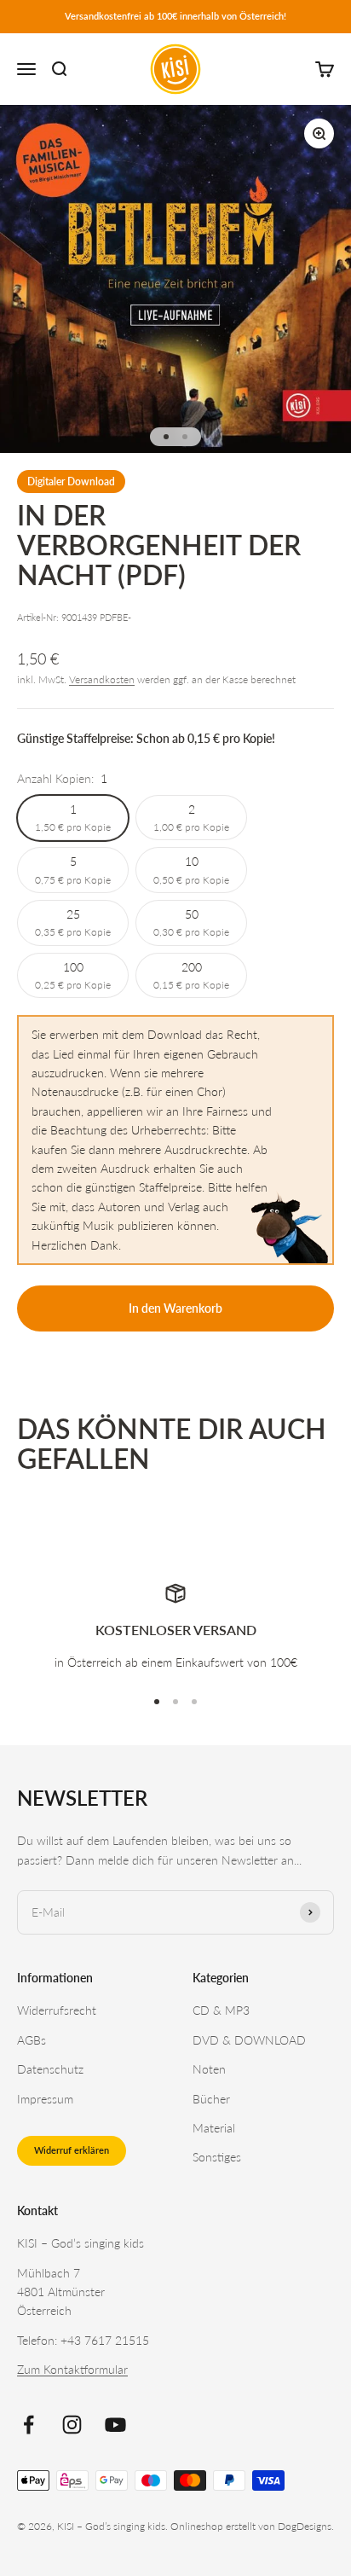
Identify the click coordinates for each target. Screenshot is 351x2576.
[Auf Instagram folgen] (72, 2425)
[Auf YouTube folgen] (115, 2425)
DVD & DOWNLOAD (249, 2040)
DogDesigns (305, 2526)
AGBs (32, 2040)
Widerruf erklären (72, 2150)
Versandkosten (102, 679)
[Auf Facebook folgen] (29, 2425)
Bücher (211, 2099)
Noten (209, 2069)
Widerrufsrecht (57, 2010)
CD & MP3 (221, 2010)
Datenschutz (50, 2069)
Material (214, 2128)
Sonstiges (217, 2157)
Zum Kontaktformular (72, 2369)
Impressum (45, 2099)
